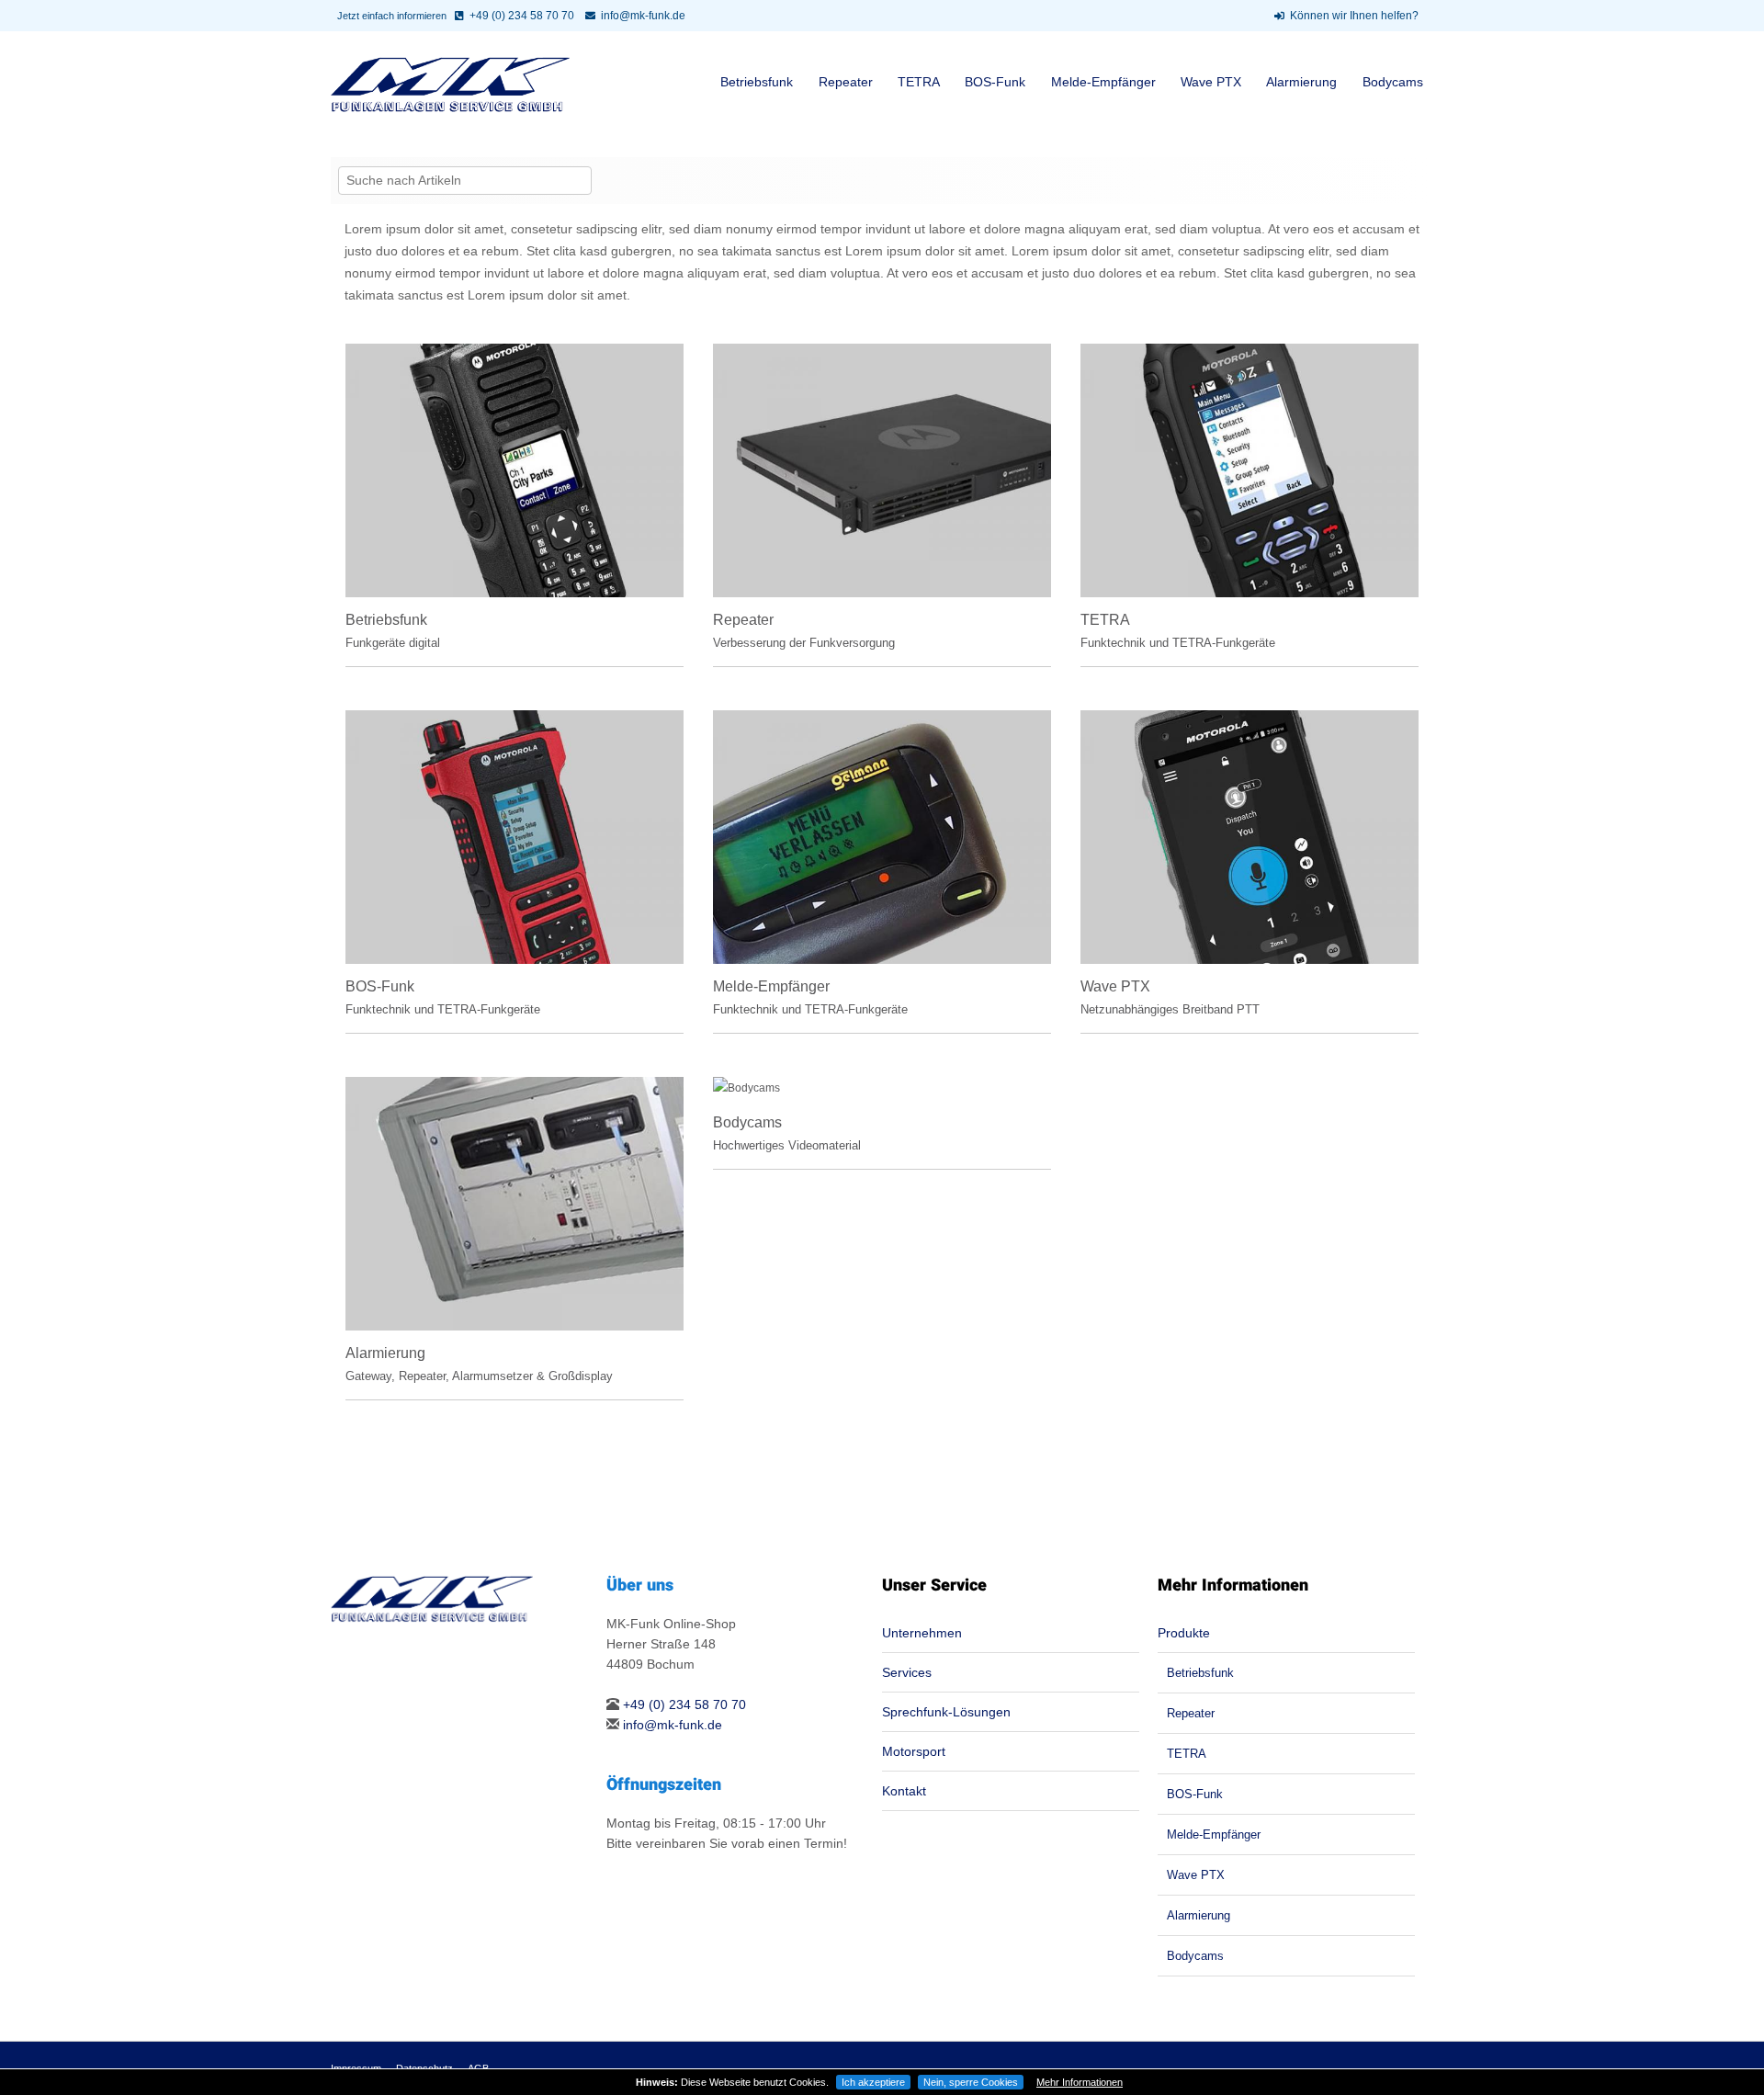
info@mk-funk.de (643, 16)
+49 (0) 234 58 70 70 (522, 16)
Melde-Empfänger (1103, 82)
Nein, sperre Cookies (971, 2082)
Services (907, 1672)
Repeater (846, 82)
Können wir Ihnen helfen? (1354, 16)
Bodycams (1393, 82)
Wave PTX (1211, 82)
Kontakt (904, 1791)
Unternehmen (922, 1633)
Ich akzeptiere (873, 2082)
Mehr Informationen (1080, 2082)
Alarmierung (1301, 82)
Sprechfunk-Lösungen (946, 1712)
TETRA (919, 82)
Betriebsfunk (757, 82)
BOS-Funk (995, 82)
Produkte (1184, 1633)
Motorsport (914, 1751)
